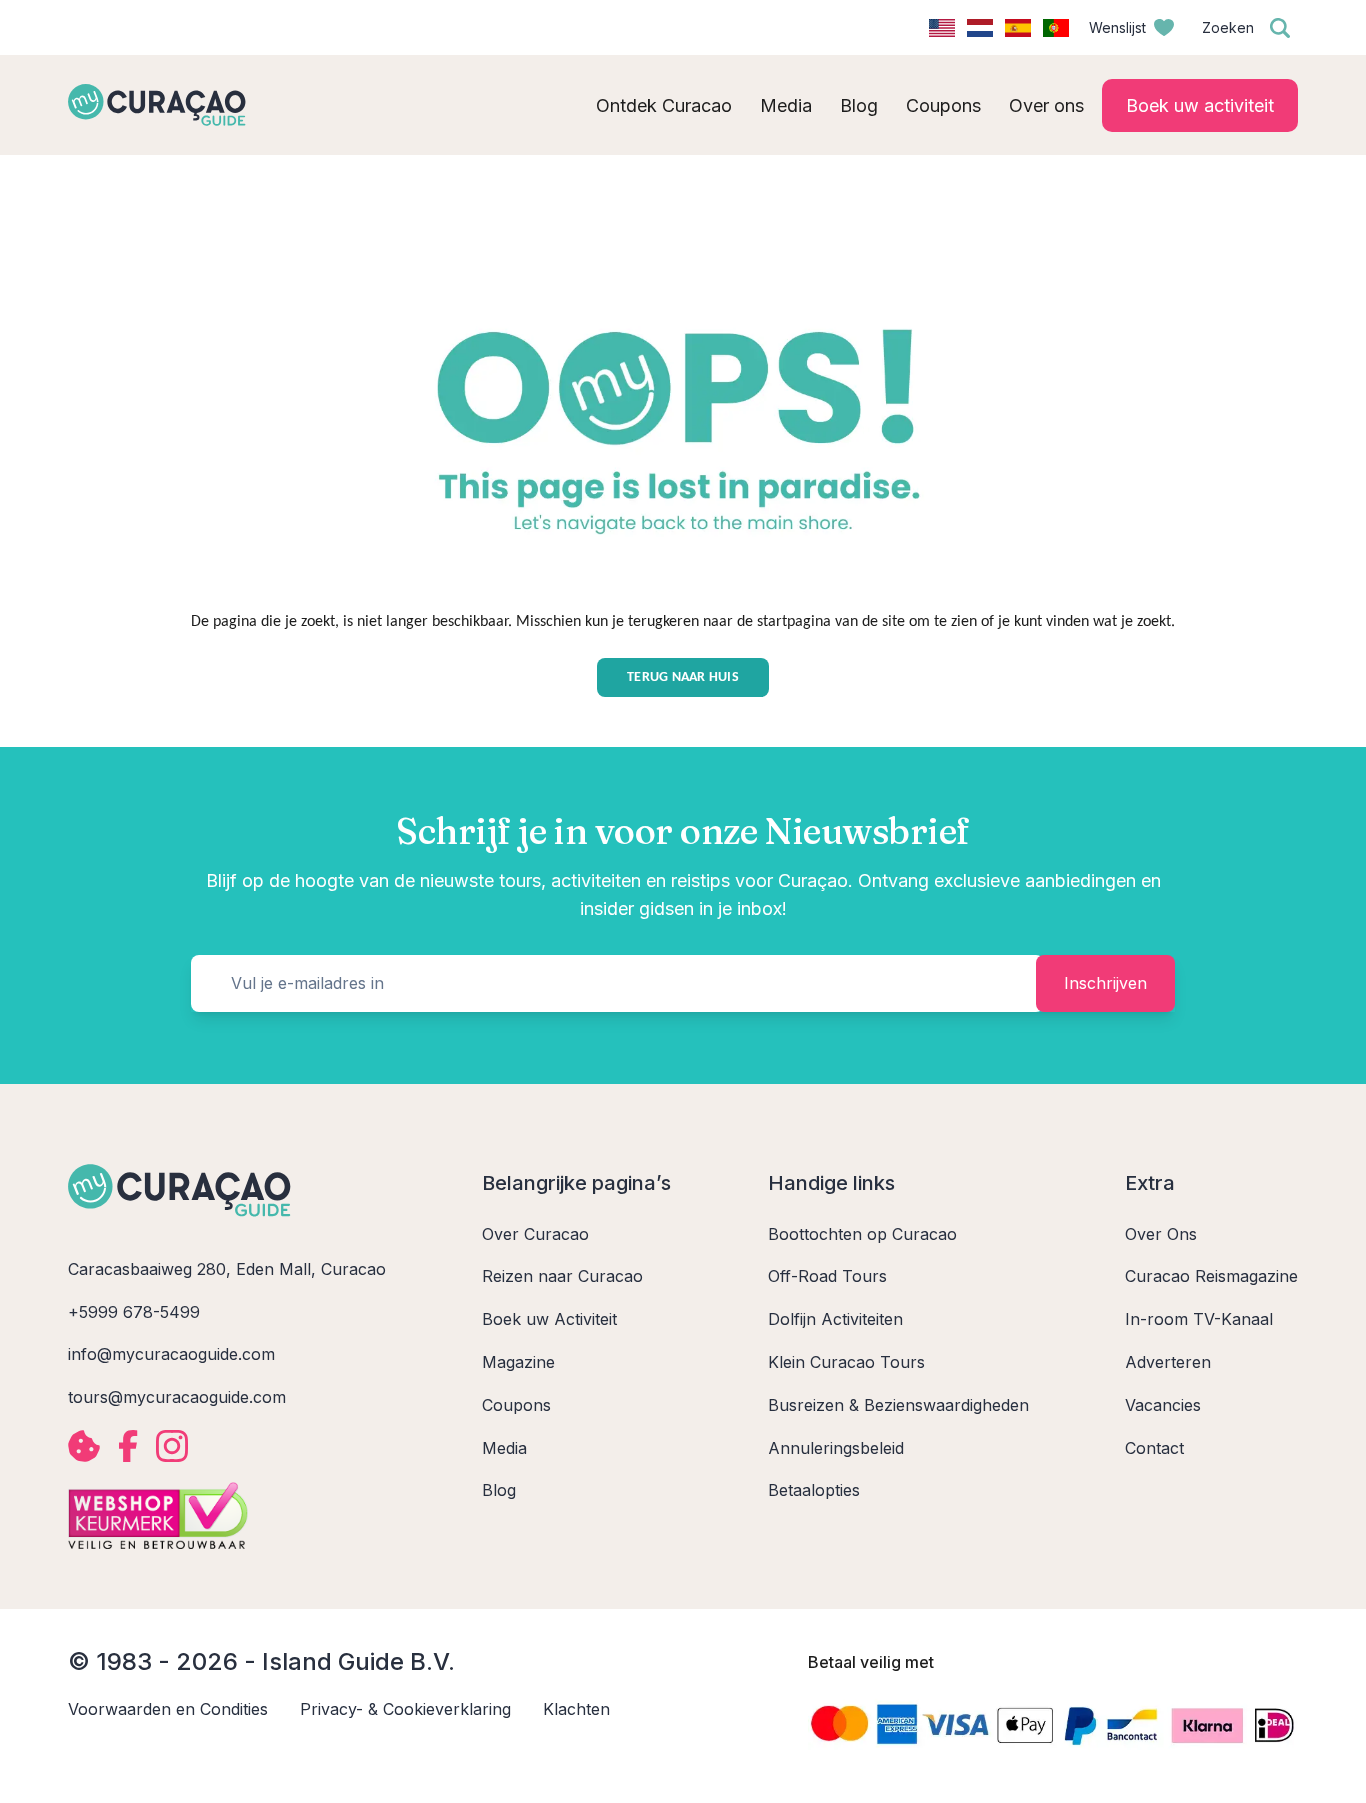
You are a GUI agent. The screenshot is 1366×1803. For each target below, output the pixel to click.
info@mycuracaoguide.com (171, 1354)
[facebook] (128, 1446)
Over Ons (1161, 1234)
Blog (499, 1490)
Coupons (516, 1405)
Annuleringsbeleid (836, 1448)
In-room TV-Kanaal (1199, 1319)
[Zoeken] (1280, 28)
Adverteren (1168, 1362)
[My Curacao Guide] (157, 105)
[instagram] (172, 1446)
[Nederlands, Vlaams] (980, 28)
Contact (1154, 1448)
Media (504, 1448)
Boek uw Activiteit (549, 1319)
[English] (942, 28)
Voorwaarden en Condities (168, 1709)
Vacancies (1163, 1405)
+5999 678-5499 (134, 1312)
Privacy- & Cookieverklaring (405, 1709)
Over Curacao (535, 1234)
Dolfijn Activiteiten (835, 1319)
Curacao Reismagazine (1211, 1276)
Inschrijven (1105, 983)
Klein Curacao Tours (846, 1362)
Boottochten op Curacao (862, 1234)
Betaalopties (814, 1490)
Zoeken (1228, 27)
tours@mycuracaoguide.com (177, 1397)
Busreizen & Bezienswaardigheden (898, 1405)
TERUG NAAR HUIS (683, 677)
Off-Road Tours (827, 1276)
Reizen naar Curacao (562, 1276)
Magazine (518, 1362)
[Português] (1056, 28)
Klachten (576, 1709)
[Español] (1018, 28)
